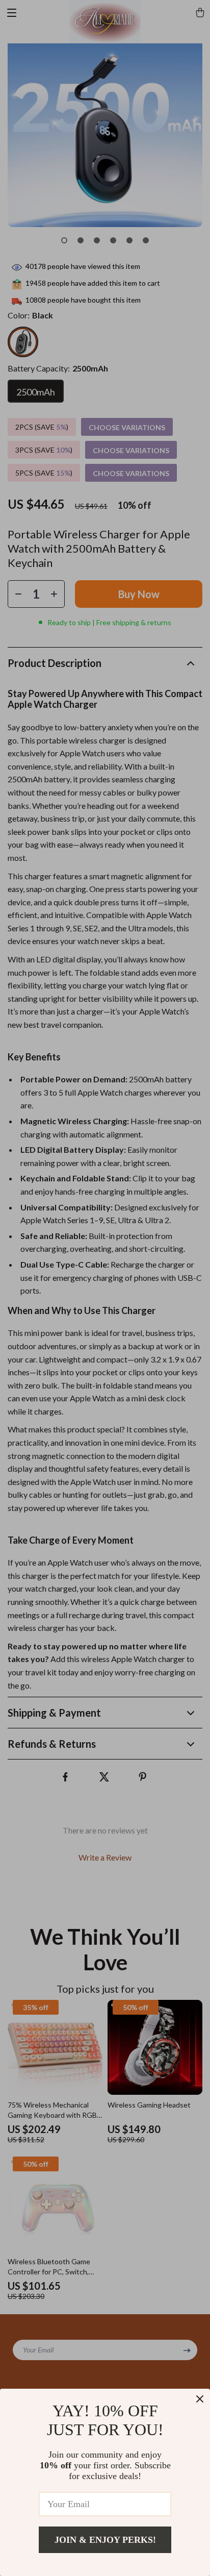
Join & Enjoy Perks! (105, 2540)
